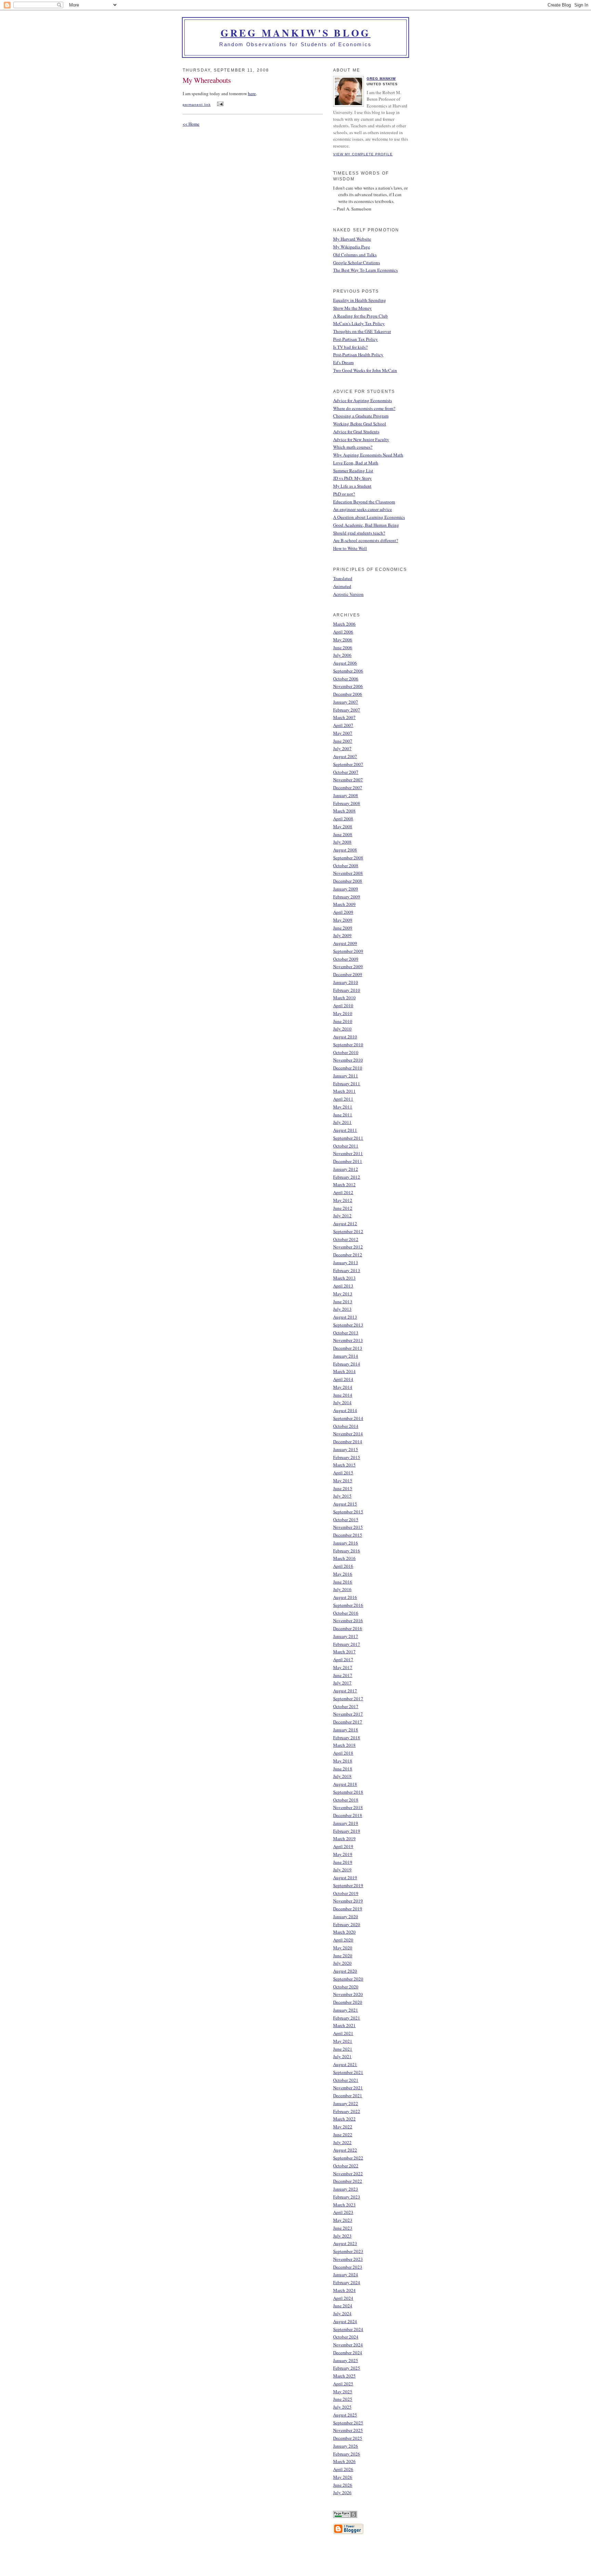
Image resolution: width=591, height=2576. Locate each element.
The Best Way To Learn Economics (365, 270)
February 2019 (347, 1831)
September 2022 (348, 2158)
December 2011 (348, 1161)
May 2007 (343, 733)
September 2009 (348, 951)
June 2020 (343, 1956)
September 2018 (348, 1792)
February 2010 (347, 990)
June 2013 (343, 1302)
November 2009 (348, 966)
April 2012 (343, 1192)
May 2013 (343, 1294)
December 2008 (348, 881)
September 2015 (348, 1512)
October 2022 (346, 2166)
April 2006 (343, 632)
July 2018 (342, 1776)
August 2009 (345, 943)
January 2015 (346, 1449)
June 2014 (343, 1395)
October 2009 (346, 959)
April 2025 (343, 2384)
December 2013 (348, 1348)
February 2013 (347, 1270)
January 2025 (346, 2360)
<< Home (191, 124)
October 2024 (346, 2337)
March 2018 (344, 1745)
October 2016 (346, 1613)
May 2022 (343, 2127)
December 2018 (348, 1815)
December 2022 (348, 2181)
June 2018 (343, 1769)
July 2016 (342, 1589)
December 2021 (348, 2096)
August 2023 (345, 2243)
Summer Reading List (353, 471)
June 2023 (343, 2228)
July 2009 (342, 935)
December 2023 (348, 2267)
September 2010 (348, 1045)
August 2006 (345, 663)
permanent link (197, 105)
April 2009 (343, 912)
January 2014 (346, 1356)
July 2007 (342, 748)
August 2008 (345, 850)
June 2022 (343, 2135)
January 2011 (346, 1076)
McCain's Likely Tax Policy (359, 323)
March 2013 (344, 1278)
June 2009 (343, 928)
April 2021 (343, 2033)
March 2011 (344, 1091)
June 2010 (343, 1021)
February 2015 (347, 1457)
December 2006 (348, 694)
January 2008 (346, 795)
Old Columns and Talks (355, 255)
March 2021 (344, 2025)
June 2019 (343, 1862)
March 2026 (344, 2461)
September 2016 (348, 1605)
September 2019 (348, 1885)
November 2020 (348, 1994)
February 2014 (347, 1364)
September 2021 (348, 2072)
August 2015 (345, 1504)
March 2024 (344, 2290)
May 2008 (343, 826)
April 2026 (343, 2469)
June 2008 (343, 834)
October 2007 (346, 772)
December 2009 (348, 974)
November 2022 (348, 2174)
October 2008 (346, 866)
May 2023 (343, 2220)
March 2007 (344, 717)
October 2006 (346, 679)
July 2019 (342, 1870)
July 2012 (342, 1216)
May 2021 (343, 2041)
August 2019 (345, 1877)
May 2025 (343, 2392)
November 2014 (348, 1434)
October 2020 (346, 1987)
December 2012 (348, 1255)
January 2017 (346, 1636)
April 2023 (343, 2212)
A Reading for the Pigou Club (360, 316)
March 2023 (344, 2205)
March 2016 (344, 1558)
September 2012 (348, 1231)
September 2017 (348, 1699)
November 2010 (348, 1060)
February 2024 (347, 2282)
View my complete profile (363, 154)
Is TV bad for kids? (350, 347)
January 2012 (346, 1169)
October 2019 (346, 1893)
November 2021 (348, 2088)
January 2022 (346, 2103)
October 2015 (346, 1520)
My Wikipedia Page (352, 247)
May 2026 (343, 2477)
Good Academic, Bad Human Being (366, 525)
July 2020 (342, 1963)
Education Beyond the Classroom (364, 502)
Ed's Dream (343, 362)
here (252, 93)
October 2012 (346, 1239)
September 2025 (348, 2423)
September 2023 (348, 2251)
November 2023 (348, 2259)
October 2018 (346, 1800)
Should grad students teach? (359, 533)
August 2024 (345, 2321)
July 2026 (342, 2492)
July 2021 (342, 2056)
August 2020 (345, 1971)
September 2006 (348, 671)
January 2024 (346, 2274)
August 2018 (345, 1784)
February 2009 (347, 897)
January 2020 (346, 1917)
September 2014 (348, 1418)
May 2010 (343, 1013)
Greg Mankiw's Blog (296, 33)
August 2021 (345, 2064)
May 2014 (343, 1387)
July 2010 (342, 1029)
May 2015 (343, 1481)
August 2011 (345, 1130)
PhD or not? (344, 494)
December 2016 (348, 1628)
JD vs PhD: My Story (352, 478)
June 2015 (343, 1488)
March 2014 (344, 1371)
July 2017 (342, 1683)
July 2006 (342, 655)
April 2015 (343, 1473)
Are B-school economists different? (366, 540)
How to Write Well (350, 548)
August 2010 (345, 1037)
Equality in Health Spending (360, 300)
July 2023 (342, 2236)
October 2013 (346, 1333)
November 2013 (348, 1340)
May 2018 (343, 1761)
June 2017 (343, 1675)
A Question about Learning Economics (369, 517)
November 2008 (348, 873)
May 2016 (343, 1574)
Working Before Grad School (360, 424)
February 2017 (347, 1644)
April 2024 (343, 2298)
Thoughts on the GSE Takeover (362, 331)
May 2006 (343, 640)
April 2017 (343, 1659)
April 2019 (343, 1846)
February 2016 (347, 1551)
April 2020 (343, 1940)
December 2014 (348, 1441)
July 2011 (342, 1122)
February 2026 (347, 2454)
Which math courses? (353, 447)
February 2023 (347, 2197)
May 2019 (343, 1854)
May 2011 (343, 1107)
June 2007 (343, 741)
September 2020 (348, 1979)
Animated (342, 586)
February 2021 (347, 2018)
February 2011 (347, 1084)
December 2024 (348, 2353)
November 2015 (348, 1527)
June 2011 (343, 1115)
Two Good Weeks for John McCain (365, 370)
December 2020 (348, 2002)
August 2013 (345, 1317)
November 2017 (348, 1714)
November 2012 (348, 1247)
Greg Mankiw (381, 79)
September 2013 (348, 1325)
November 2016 (348, 1620)
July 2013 (342, 1309)
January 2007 (346, 702)
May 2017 (343, 1667)
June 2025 (343, 2399)
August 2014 (345, 1410)
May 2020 (343, 1948)
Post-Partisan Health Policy (358, 355)
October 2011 (346, 1146)
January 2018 (346, 1730)
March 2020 (344, 1932)
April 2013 (343, 1286)
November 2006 (348, 686)
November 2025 (348, 2430)
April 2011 (343, 1099)
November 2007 (348, 780)
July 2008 (342, 842)
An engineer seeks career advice (363, 509)
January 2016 (346, 1543)
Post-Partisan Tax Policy (356, 339)
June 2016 (343, 1582)
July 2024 (342, 2314)
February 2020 (347, 1924)
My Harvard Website (352, 239)
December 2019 (348, 1909)
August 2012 (345, 1223)
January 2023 (346, 2189)
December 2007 (348, 787)
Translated (343, 578)
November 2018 (348, 1807)
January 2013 (346, 1263)
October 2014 (346, 1426)
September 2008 (348, 858)
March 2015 (344, 1465)
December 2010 (348, 1068)
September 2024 (348, 2329)
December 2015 (348, 1535)
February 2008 (347, 803)
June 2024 (343, 2306)
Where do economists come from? (364, 408)
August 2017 (345, 1691)
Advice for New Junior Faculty (361, 439)
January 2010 (346, 982)
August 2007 (345, 756)
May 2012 (343, 1200)
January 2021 (346, 2010)
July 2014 (342, 1402)
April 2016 (343, 1566)
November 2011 (348, 1153)
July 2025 (342, 2407)
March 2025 (344, 2376)
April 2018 (343, 1753)
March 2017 (344, 1652)
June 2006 (343, 648)
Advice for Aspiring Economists (363, 400)
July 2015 (342, 1496)
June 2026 (343, 2485)
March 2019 (344, 1838)
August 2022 (345, 2150)
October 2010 (346, 1052)
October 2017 (346, 1706)
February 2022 (347, 2111)
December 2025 (348, 2438)
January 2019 (346, 1823)
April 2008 (343, 819)
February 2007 (347, 710)
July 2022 (342, 2142)
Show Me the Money (352, 308)
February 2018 (347, 1738)
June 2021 (343, 2049)
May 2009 (343, 920)
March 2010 (344, 998)
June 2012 (343, 1208)
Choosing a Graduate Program (361, 416)
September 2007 (348, 764)
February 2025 (347, 2368)
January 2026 (346, 2446)
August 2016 (345, 1597)
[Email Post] (219, 104)
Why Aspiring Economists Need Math (368, 455)
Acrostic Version (348, 594)
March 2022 (344, 2119)
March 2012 (344, 1184)
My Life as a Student (352, 486)
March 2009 (344, 904)
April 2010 (343, 1005)
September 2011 (348, 1138)
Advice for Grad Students (356, 432)
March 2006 (344, 624)
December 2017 (348, 1722)
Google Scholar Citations (357, 262)
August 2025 (345, 2415)
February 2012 (347, 1177)
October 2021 (346, 2080)
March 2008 (344, 811)
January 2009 (346, 889)
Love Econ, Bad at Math (356, 463)
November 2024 (348, 2345)
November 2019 (348, 1901)
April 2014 (343, 1379)
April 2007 (343, 725)
